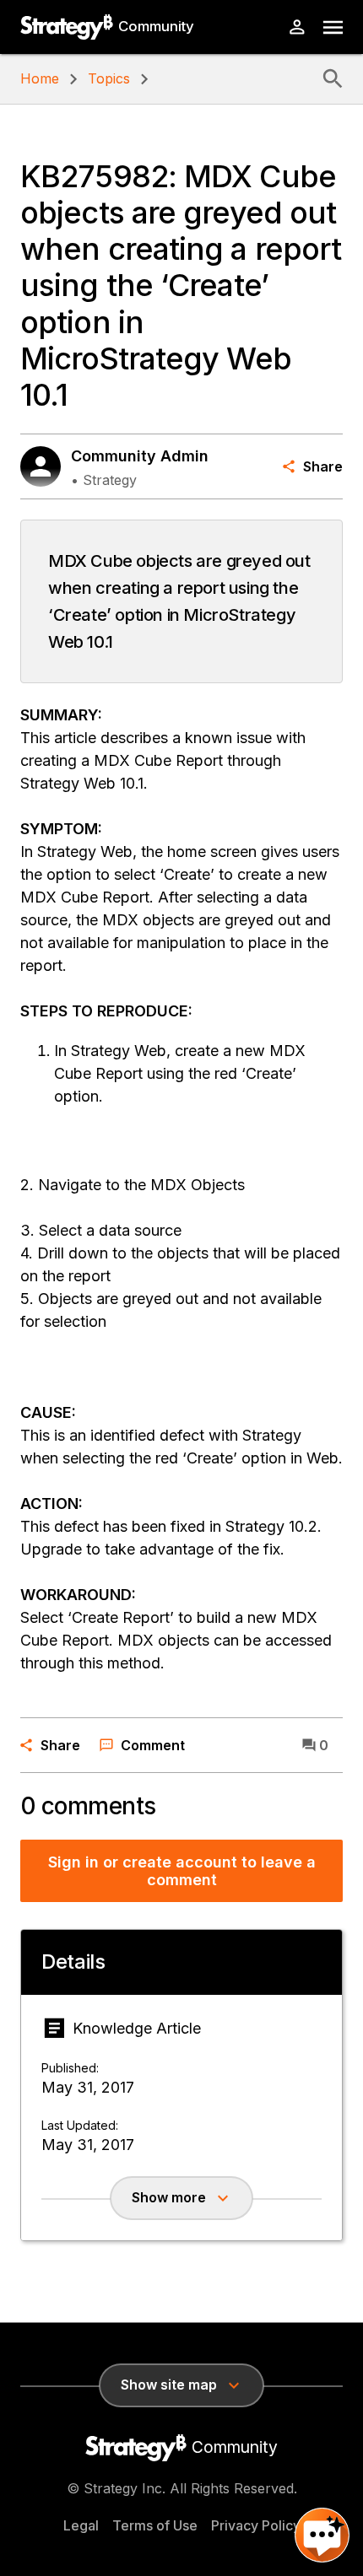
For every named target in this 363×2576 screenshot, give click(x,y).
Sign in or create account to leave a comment (182, 1871)
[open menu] (333, 27)
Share (323, 466)
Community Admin (140, 456)
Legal (81, 2525)
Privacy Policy (256, 2525)
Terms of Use (155, 2525)
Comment (153, 1745)
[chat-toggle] (322, 2535)
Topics (109, 78)
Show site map (169, 2385)
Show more (169, 2197)
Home (40, 78)
